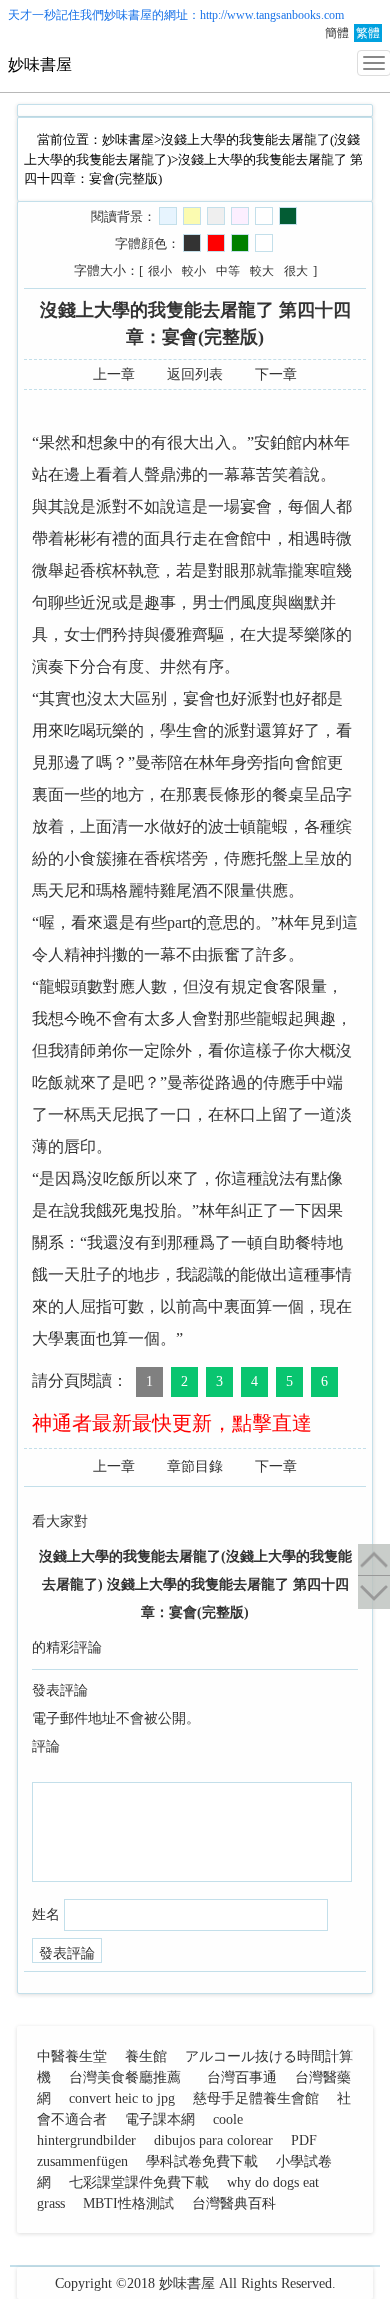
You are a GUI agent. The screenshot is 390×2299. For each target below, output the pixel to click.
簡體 (337, 33)
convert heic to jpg (122, 2098)
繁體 (368, 33)
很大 (296, 271)
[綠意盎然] (288, 216)
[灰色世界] (216, 216)
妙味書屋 (128, 15)
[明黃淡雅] (192, 216)
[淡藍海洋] (168, 216)
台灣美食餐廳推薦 (125, 2077)
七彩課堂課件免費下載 (139, 2182)
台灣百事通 (242, 2077)
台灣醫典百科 (234, 2203)
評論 (46, 1746)
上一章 (114, 374)
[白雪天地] (264, 216)
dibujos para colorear (213, 2140)
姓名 (46, 1914)
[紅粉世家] (240, 216)
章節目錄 (195, 1466)
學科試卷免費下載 (202, 2161)
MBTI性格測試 (128, 2203)
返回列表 (195, 374)
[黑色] (192, 243)
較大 (262, 271)
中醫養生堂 (72, 2056)
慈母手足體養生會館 (256, 2098)
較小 (194, 271)
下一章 (276, 374)
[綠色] (240, 243)
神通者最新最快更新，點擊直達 (172, 1423)
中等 (228, 271)
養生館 (146, 2056)
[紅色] (216, 243)
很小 (160, 271)
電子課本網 (160, 2119)
